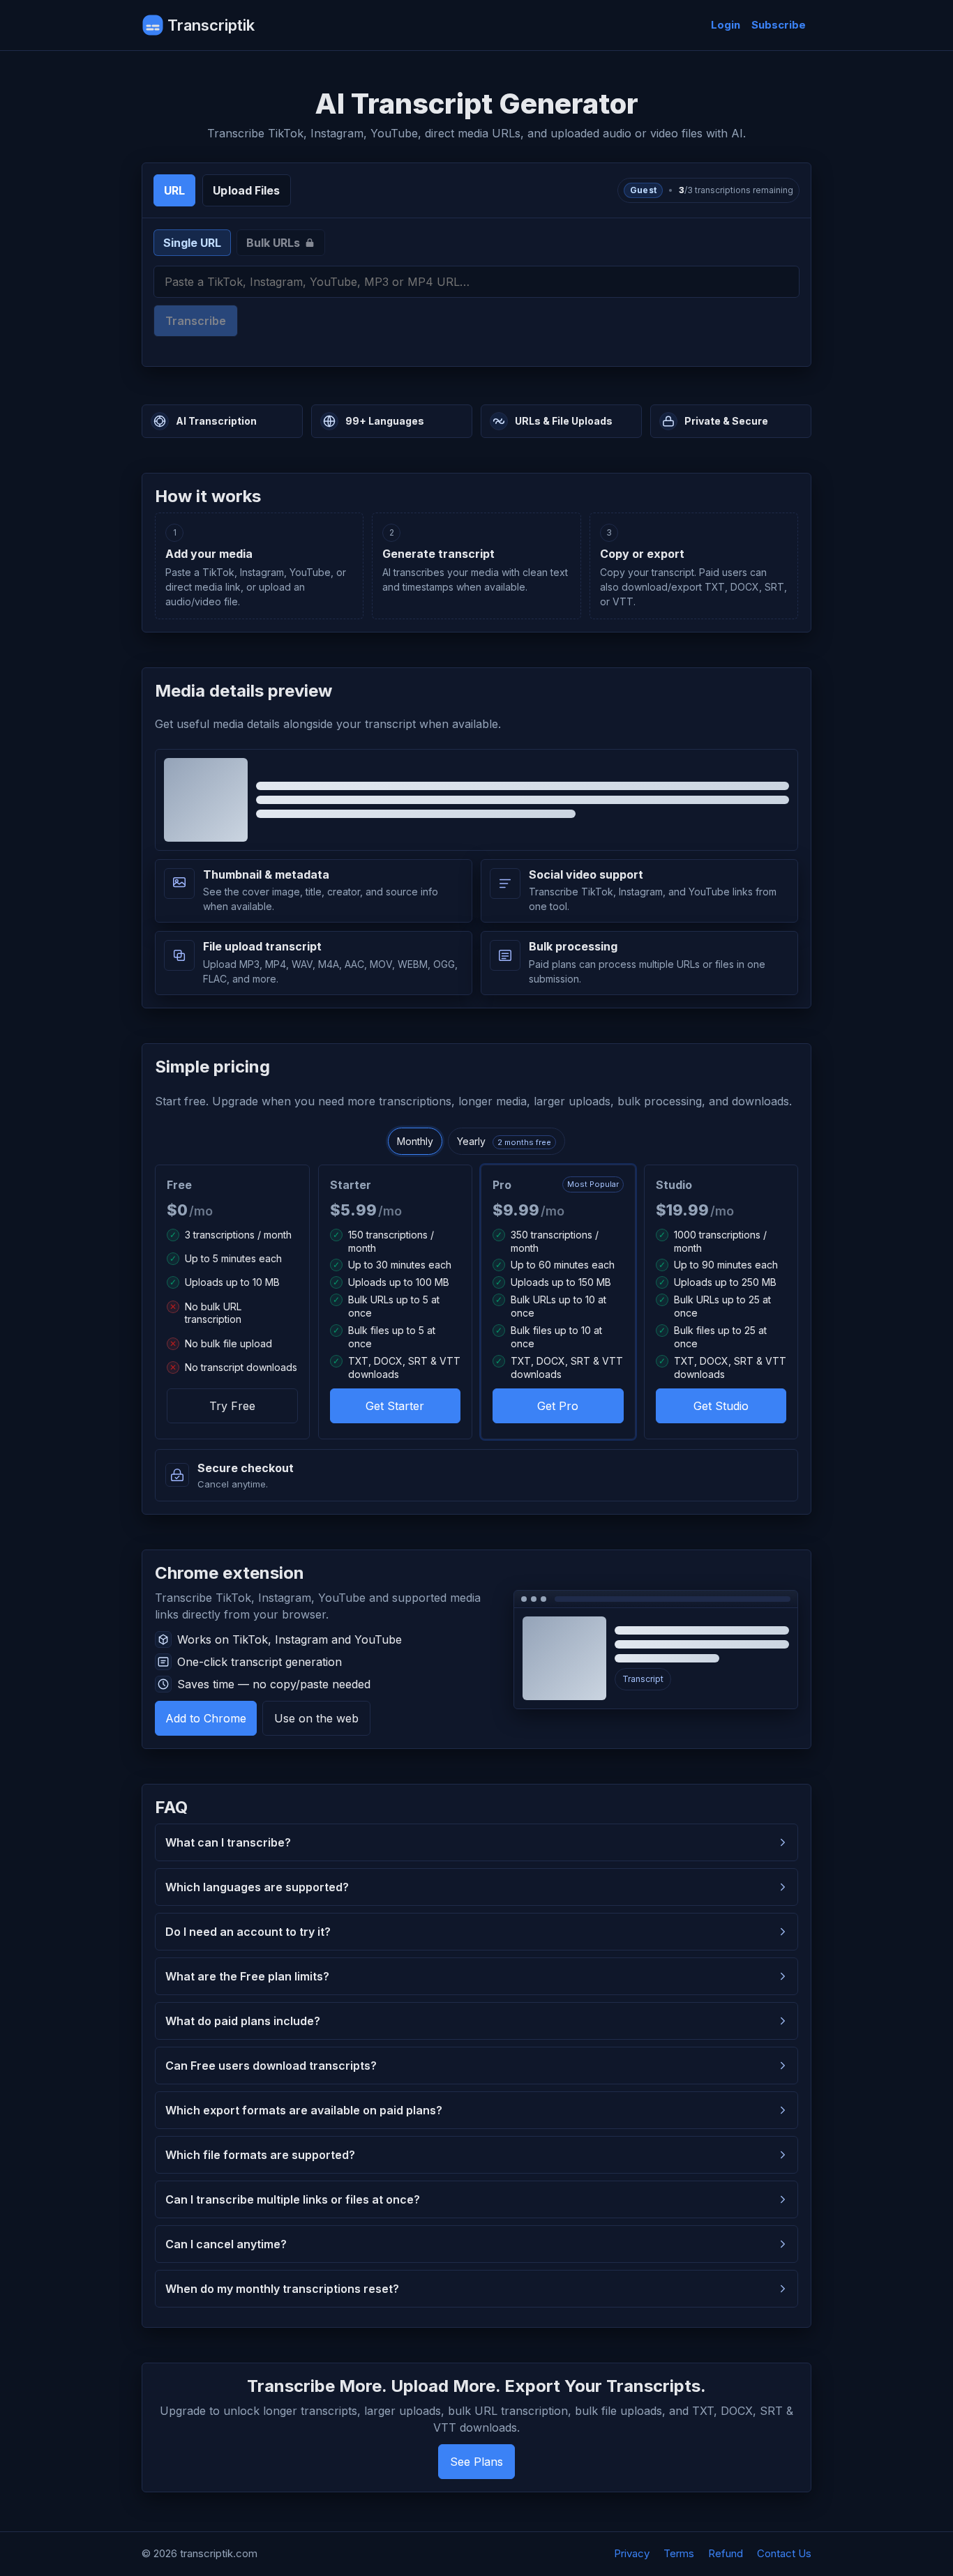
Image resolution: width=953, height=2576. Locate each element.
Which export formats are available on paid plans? (304, 2110)
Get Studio (721, 1406)
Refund (726, 2553)
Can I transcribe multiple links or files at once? (293, 2199)
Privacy (632, 2553)
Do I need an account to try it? (248, 1932)
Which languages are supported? (257, 1887)
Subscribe (779, 25)
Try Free (232, 1406)
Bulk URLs (273, 243)
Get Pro (558, 1406)
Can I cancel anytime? (226, 2244)
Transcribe (196, 321)
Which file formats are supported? (260, 2155)
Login (726, 25)
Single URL (192, 243)
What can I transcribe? (228, 1842)
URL (174, 190)
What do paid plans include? (243, 2021)
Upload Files (246, 190)
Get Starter (395, 1406)
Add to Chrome (206, 1718)
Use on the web (316, 1718)
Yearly (504, 1141)
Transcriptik (211, 25)
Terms (679, 2553)
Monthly (415, 1141)
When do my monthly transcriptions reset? (282, 2289)
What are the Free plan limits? (247, 1976)
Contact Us (784, 2553)
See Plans (476, 2462)
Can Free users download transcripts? (271, 2066)
